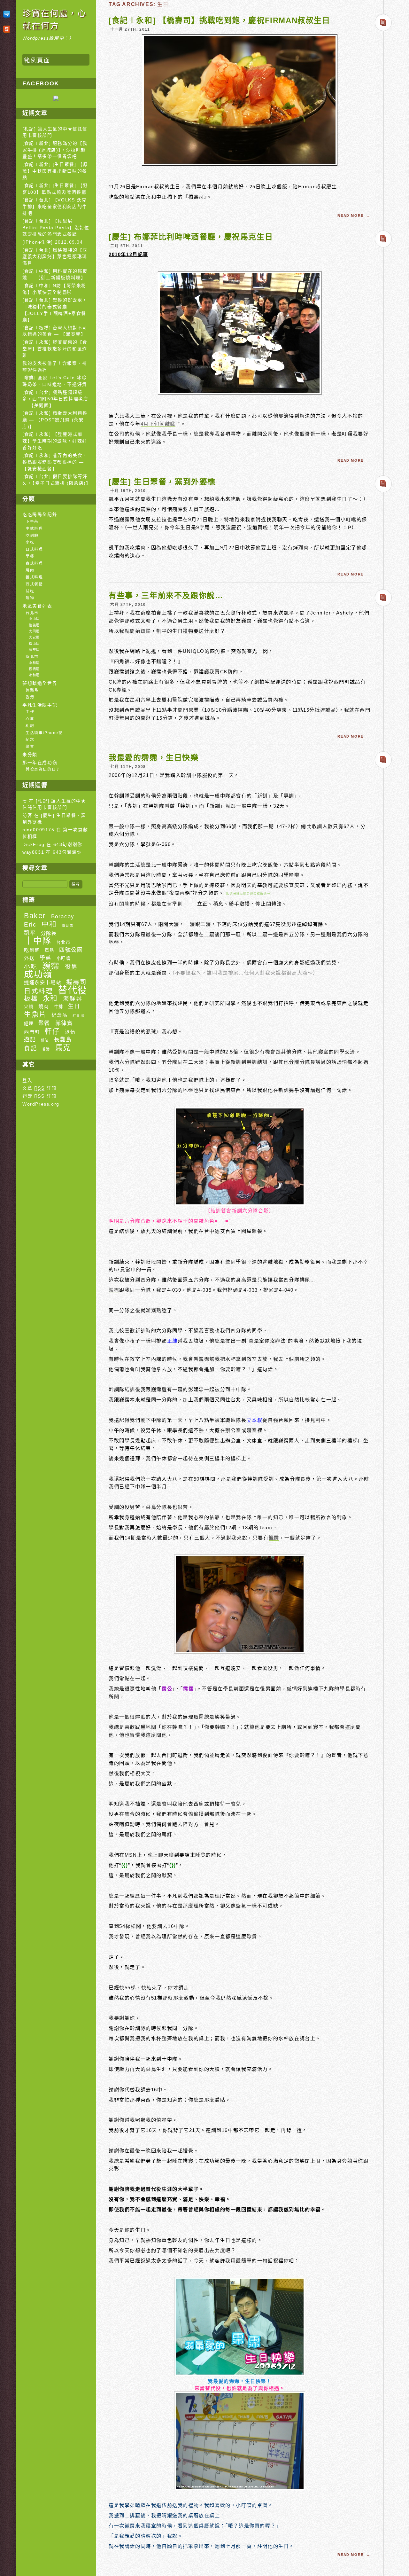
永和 (50, 998)
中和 (49, 924)
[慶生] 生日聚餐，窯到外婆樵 (162, 482)
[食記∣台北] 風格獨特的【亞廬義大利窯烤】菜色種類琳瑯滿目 (55, 257)
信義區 (34, 625)
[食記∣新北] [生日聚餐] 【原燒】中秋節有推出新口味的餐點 (55, 171)
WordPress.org (41, 1104)
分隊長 (49, 933)
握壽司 (77, 982)
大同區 (34, 631)
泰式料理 (34, 563)
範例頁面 (37, 60)
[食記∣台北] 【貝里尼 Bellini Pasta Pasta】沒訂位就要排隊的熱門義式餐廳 (56, 228)
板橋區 (34, 669)
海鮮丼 (73, 999)
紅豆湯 (79, 1015)
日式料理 (34, 549)
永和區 (34, 675)
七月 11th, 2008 (128, 767)
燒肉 (30, 570)
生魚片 (35, 1014)
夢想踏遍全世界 (40, 683)
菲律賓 (64, 1023)
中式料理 (34, 529)
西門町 (32, 1032)
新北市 (32, 657)
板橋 (31, 998)
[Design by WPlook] (8, 14)
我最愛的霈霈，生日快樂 (154, 758)
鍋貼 (45, 1040)
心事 (30, 719)
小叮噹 (64, 958)
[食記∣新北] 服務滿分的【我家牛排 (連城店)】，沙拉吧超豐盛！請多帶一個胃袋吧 (55, 150)
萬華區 (34, 650)
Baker (35, 916)
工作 (30, 712)
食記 (31, 1048)
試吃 (30, 591)
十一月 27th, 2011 (130, 29)
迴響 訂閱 (39, 1096)
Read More (351, 215)
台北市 (32, 613)
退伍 (70, 1032)
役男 (71, 967)
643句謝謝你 (68, 845)
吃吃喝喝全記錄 (40, 515)
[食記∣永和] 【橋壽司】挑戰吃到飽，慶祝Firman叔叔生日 (220, 20)
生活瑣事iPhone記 (44, 733)
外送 (29, 958)
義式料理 (34, 577)
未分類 (30, 755)
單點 (49, 950)
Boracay (63, 916)
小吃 (30, 542)
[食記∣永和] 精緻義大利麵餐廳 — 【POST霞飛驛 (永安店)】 (55, 420)
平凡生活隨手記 (40, 705)
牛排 (59, 1007)
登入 (27, 1081)
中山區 (34, 619)
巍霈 (114, 1290)
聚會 (30, 747)
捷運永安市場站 (42, 982)
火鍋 (29, 1007)
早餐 (30, 556)
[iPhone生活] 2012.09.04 (53, 242)
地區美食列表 (37, 606)
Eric (30, 924)
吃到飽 (32, 536)
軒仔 (52, 1031)
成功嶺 (38, 975)
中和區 (34, 663)
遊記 (30, 1040)
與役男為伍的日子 (43, 769)
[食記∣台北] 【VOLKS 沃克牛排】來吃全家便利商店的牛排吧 (55, 207)
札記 (30, 726)
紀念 (30, 740)
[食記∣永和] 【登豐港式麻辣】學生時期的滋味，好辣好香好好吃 (55, 441)
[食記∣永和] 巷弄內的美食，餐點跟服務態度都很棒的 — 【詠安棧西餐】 (55, 462)
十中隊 (38, 941)
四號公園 (71, 950)
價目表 (68, 925)
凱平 (30, 933)
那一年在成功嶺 (40, 763)
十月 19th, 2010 (128, 491)
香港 (30, 697)
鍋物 (30, 598)
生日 (74, 1006)
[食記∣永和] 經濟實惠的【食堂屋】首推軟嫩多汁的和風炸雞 (55, 349)
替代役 (73, 990)
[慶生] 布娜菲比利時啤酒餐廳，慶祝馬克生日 (191, 237)
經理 (29, 1024)
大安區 (34, 637)
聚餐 (44, 1023)
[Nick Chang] (56, 99)
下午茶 (32, 521)
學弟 (46, 958)
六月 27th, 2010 (128, 605)
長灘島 (32, 690)
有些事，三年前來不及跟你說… (166, 595)
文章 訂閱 (39, 1088)
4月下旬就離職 (158, 424)
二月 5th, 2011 (127, 246)
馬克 (63, 1048)
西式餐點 (34, 584)
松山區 (34, 644)
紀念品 (59, 1015)
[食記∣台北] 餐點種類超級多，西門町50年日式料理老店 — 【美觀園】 (55, 399)
